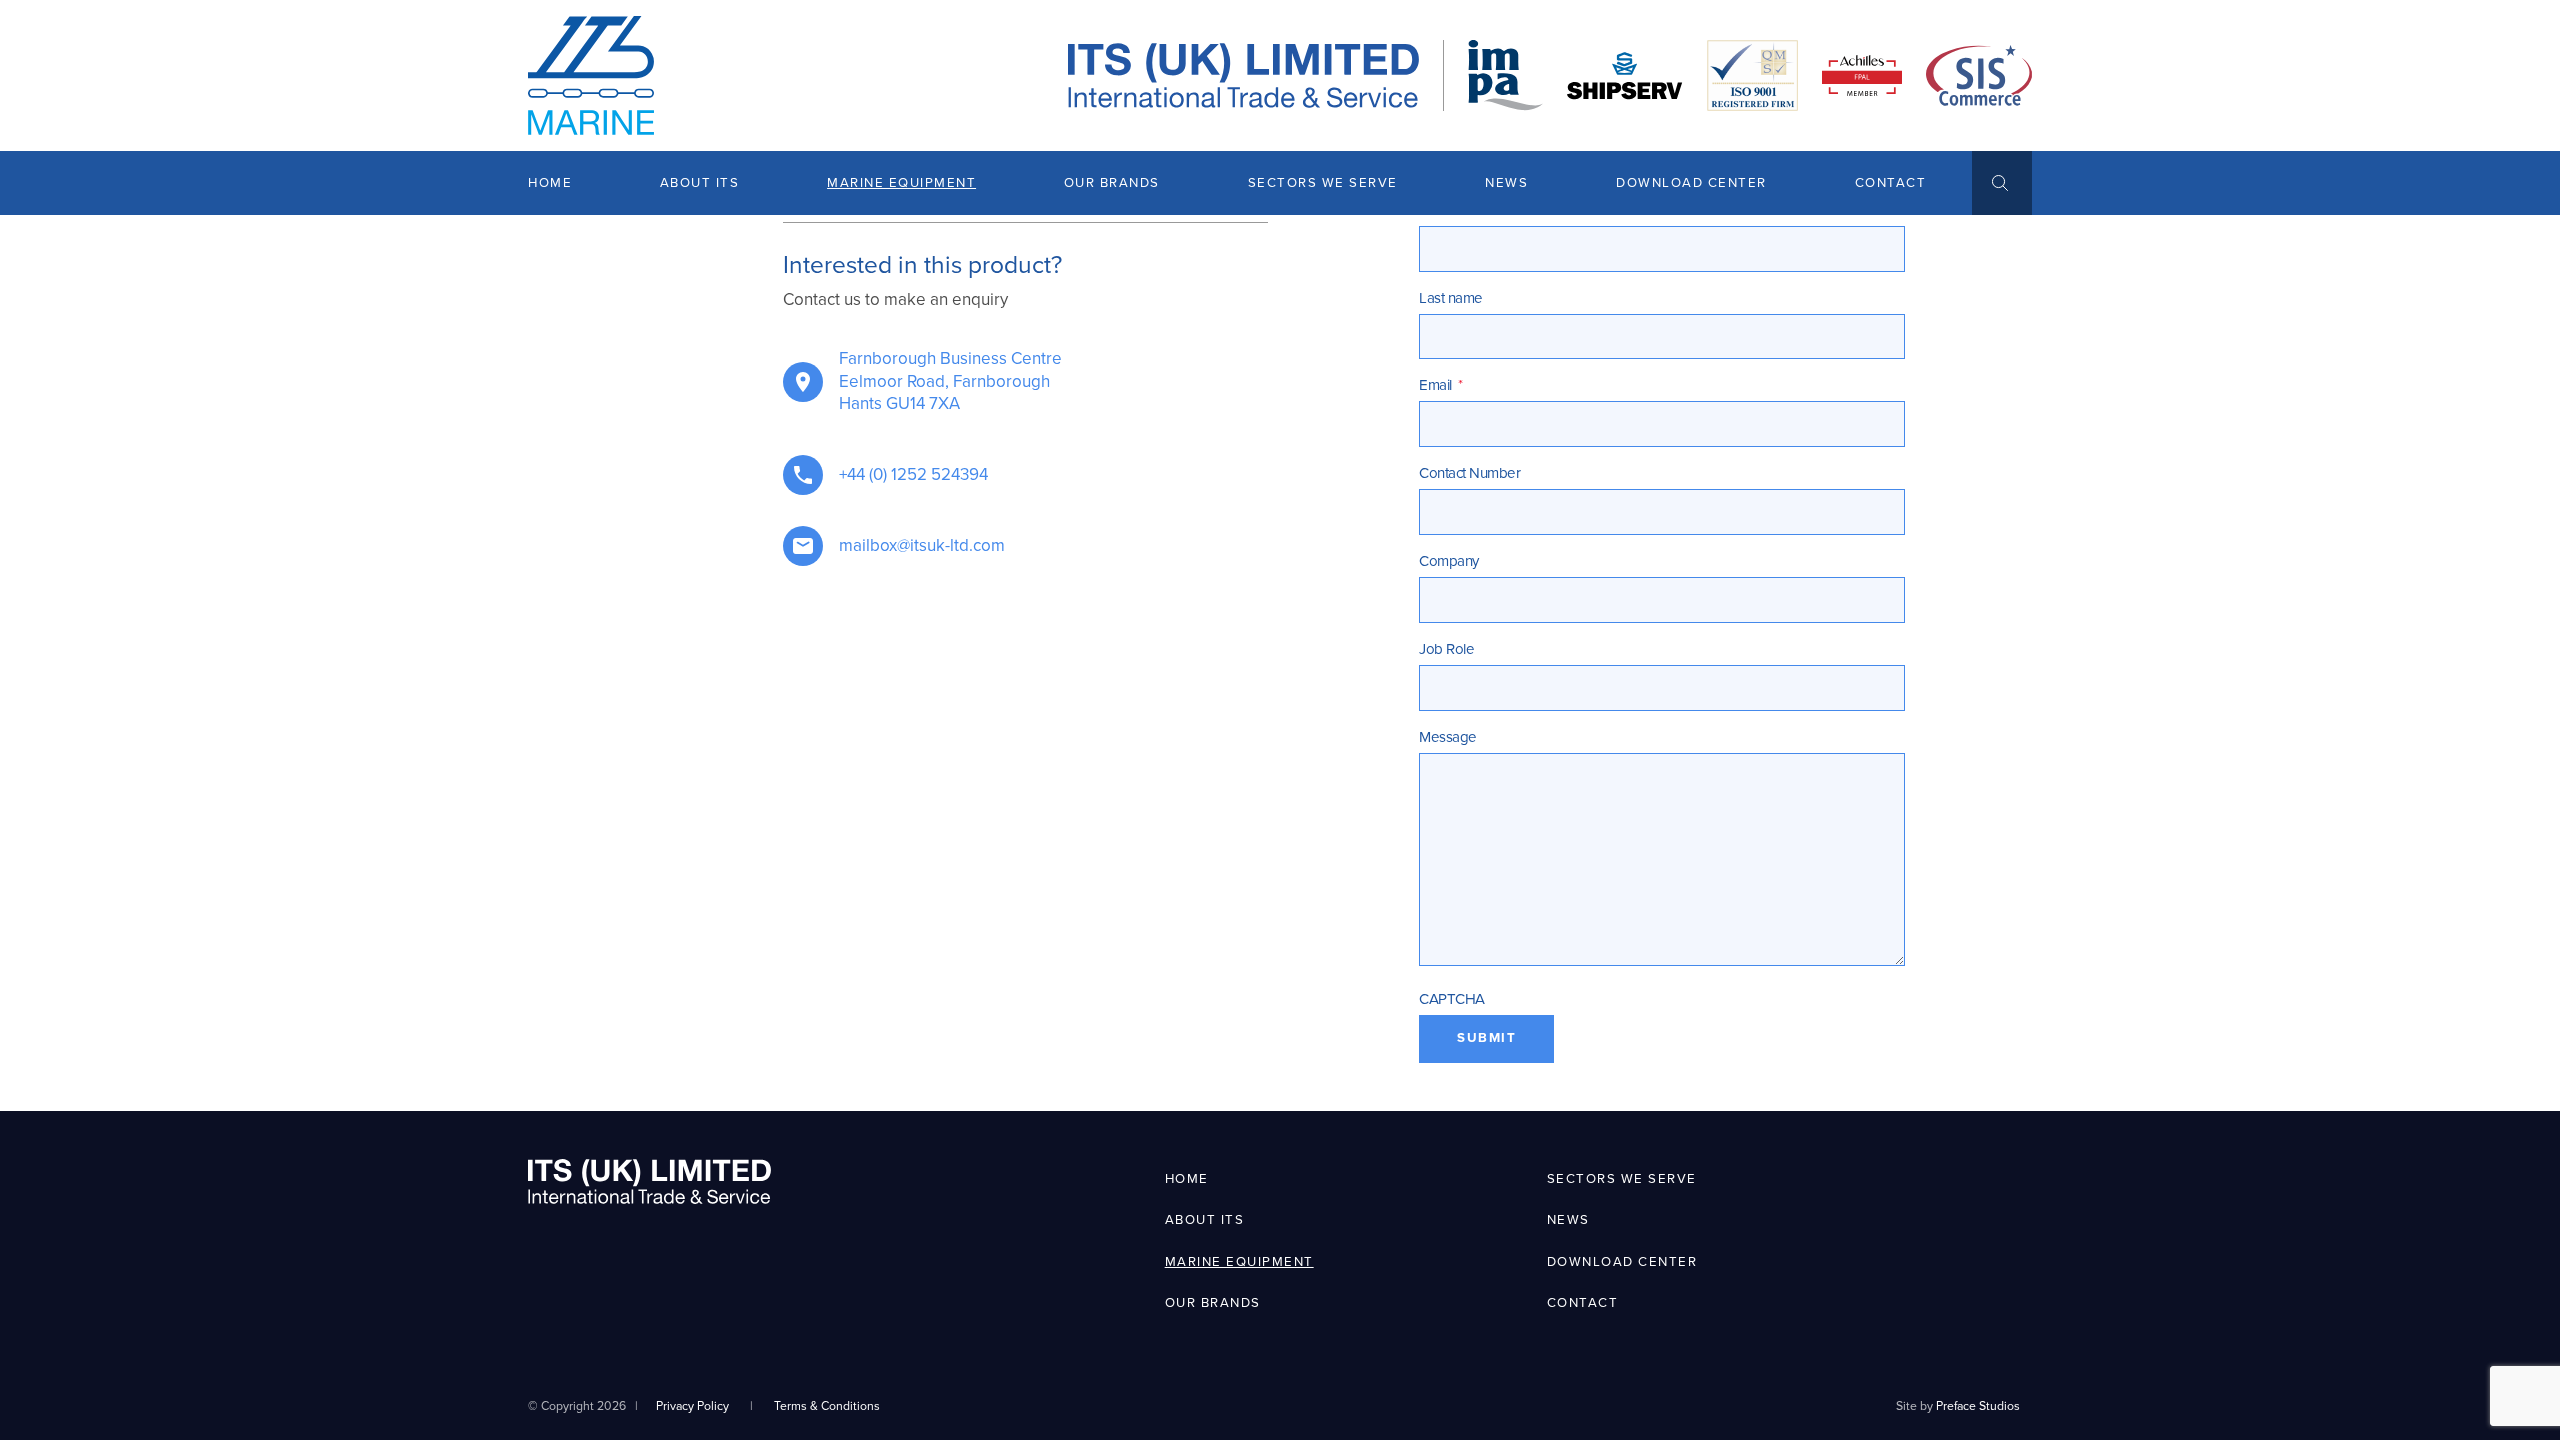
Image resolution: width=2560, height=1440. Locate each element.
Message (1448, 737)
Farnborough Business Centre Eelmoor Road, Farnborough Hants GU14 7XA (950, 381)
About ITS (700, 183)
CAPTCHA (1452, 999)
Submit (1486, 1038)
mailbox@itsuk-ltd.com (922, 545)
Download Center (1691, 183)
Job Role (1446, 649)
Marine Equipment (901, 183)
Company (1449, 561)
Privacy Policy (692, 1406)
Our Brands (1112, 183)
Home (550, 183)
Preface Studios (1978, 1406)
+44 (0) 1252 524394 (913, 474)
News (1506, 183)
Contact (1891, 183)
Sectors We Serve (1323, 183)
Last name (1451, 298)
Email (1440, 385)
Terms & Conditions (827, 1406)
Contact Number (1469, 473)
